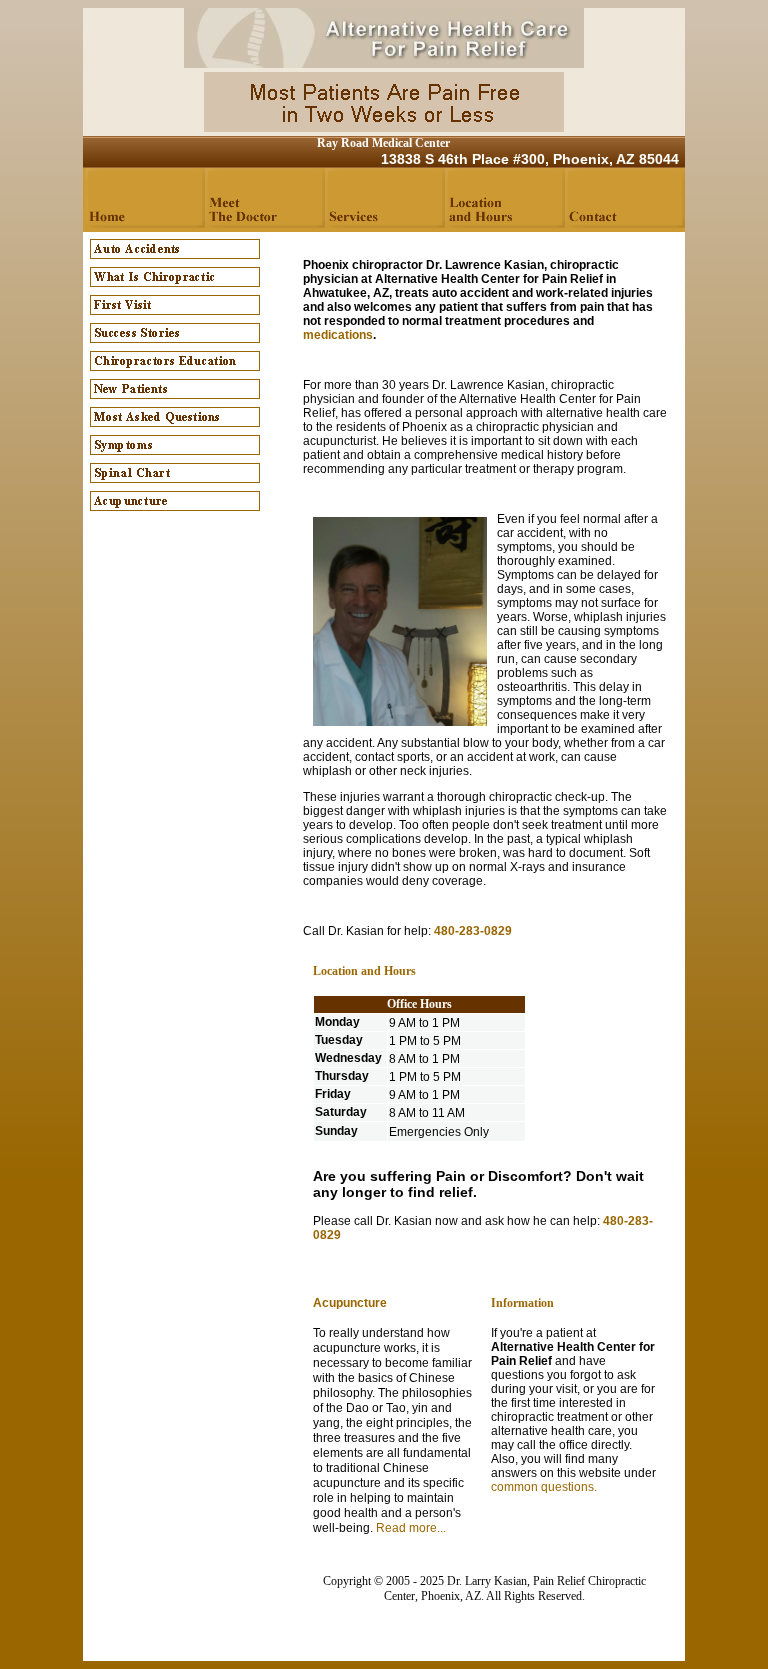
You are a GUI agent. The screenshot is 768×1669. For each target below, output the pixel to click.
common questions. (544, 1487)
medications (338, 335)
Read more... (411, 1528)
